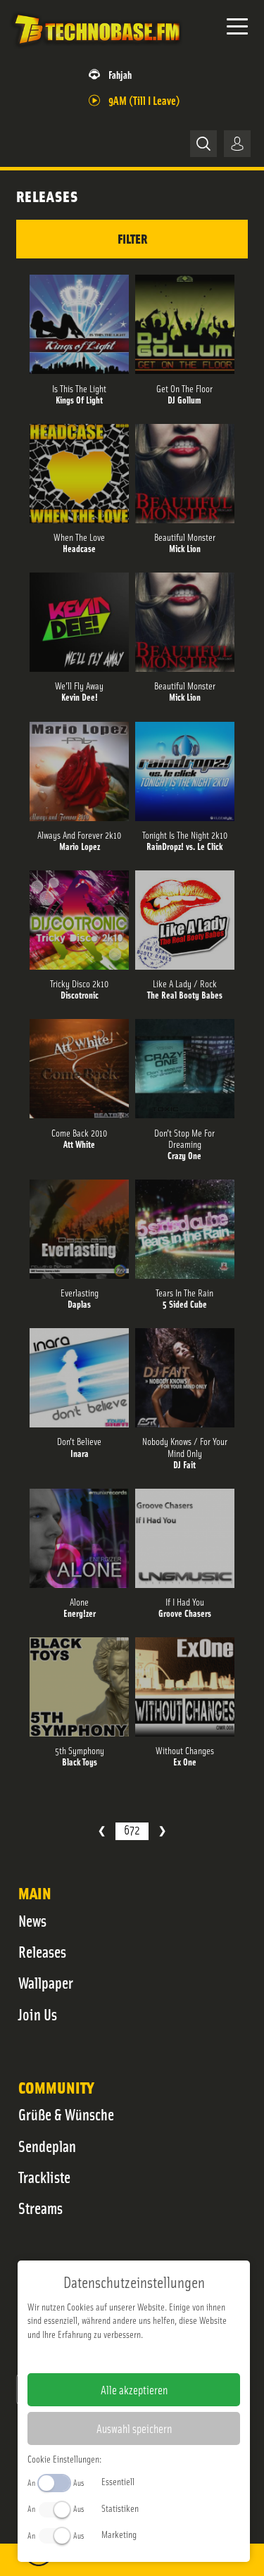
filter (132, 238)
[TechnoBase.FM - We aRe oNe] (96, 49)
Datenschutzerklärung (158, 2356)
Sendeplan (47, 2146)
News (32, 1920)
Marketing (119, 2534)
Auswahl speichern (134, 2428)
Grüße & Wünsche (66, 2114)
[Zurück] (102, 1831)
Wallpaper (46, 1982)
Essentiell (118, 2481)
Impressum (90, 2356)
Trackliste (44, 2177)
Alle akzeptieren (134, 2389)
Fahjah (120, 74)
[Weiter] (162, 1831)
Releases (42, 1951)
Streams (40, 2208)
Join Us (38, 2014)
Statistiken (120, 2508)
